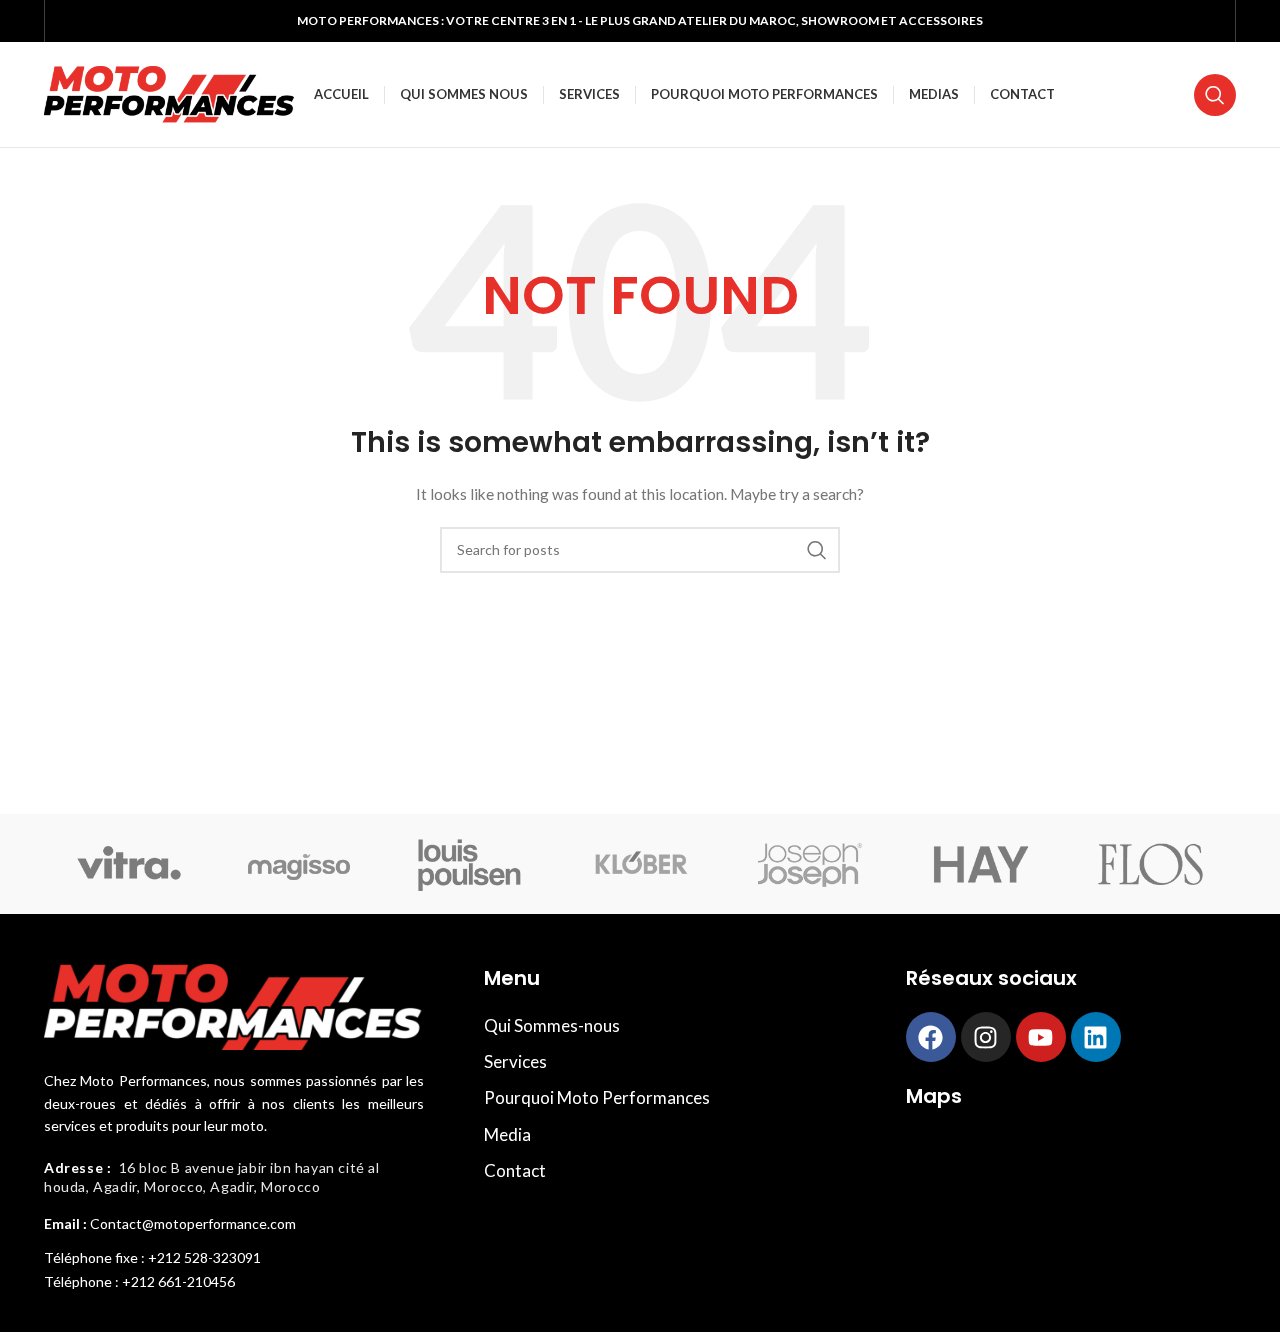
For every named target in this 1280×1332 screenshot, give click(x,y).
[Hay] (980, 864)
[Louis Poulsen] (470, 864)
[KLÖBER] (640, 864)
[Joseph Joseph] (810, 864)
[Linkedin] (1096, 1037)
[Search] (1215, 95)
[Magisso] (299, 864)
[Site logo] (169, 92)
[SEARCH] (817, 550)
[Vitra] (129, 864)
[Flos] (1151, 864)
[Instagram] (986, 1037)
